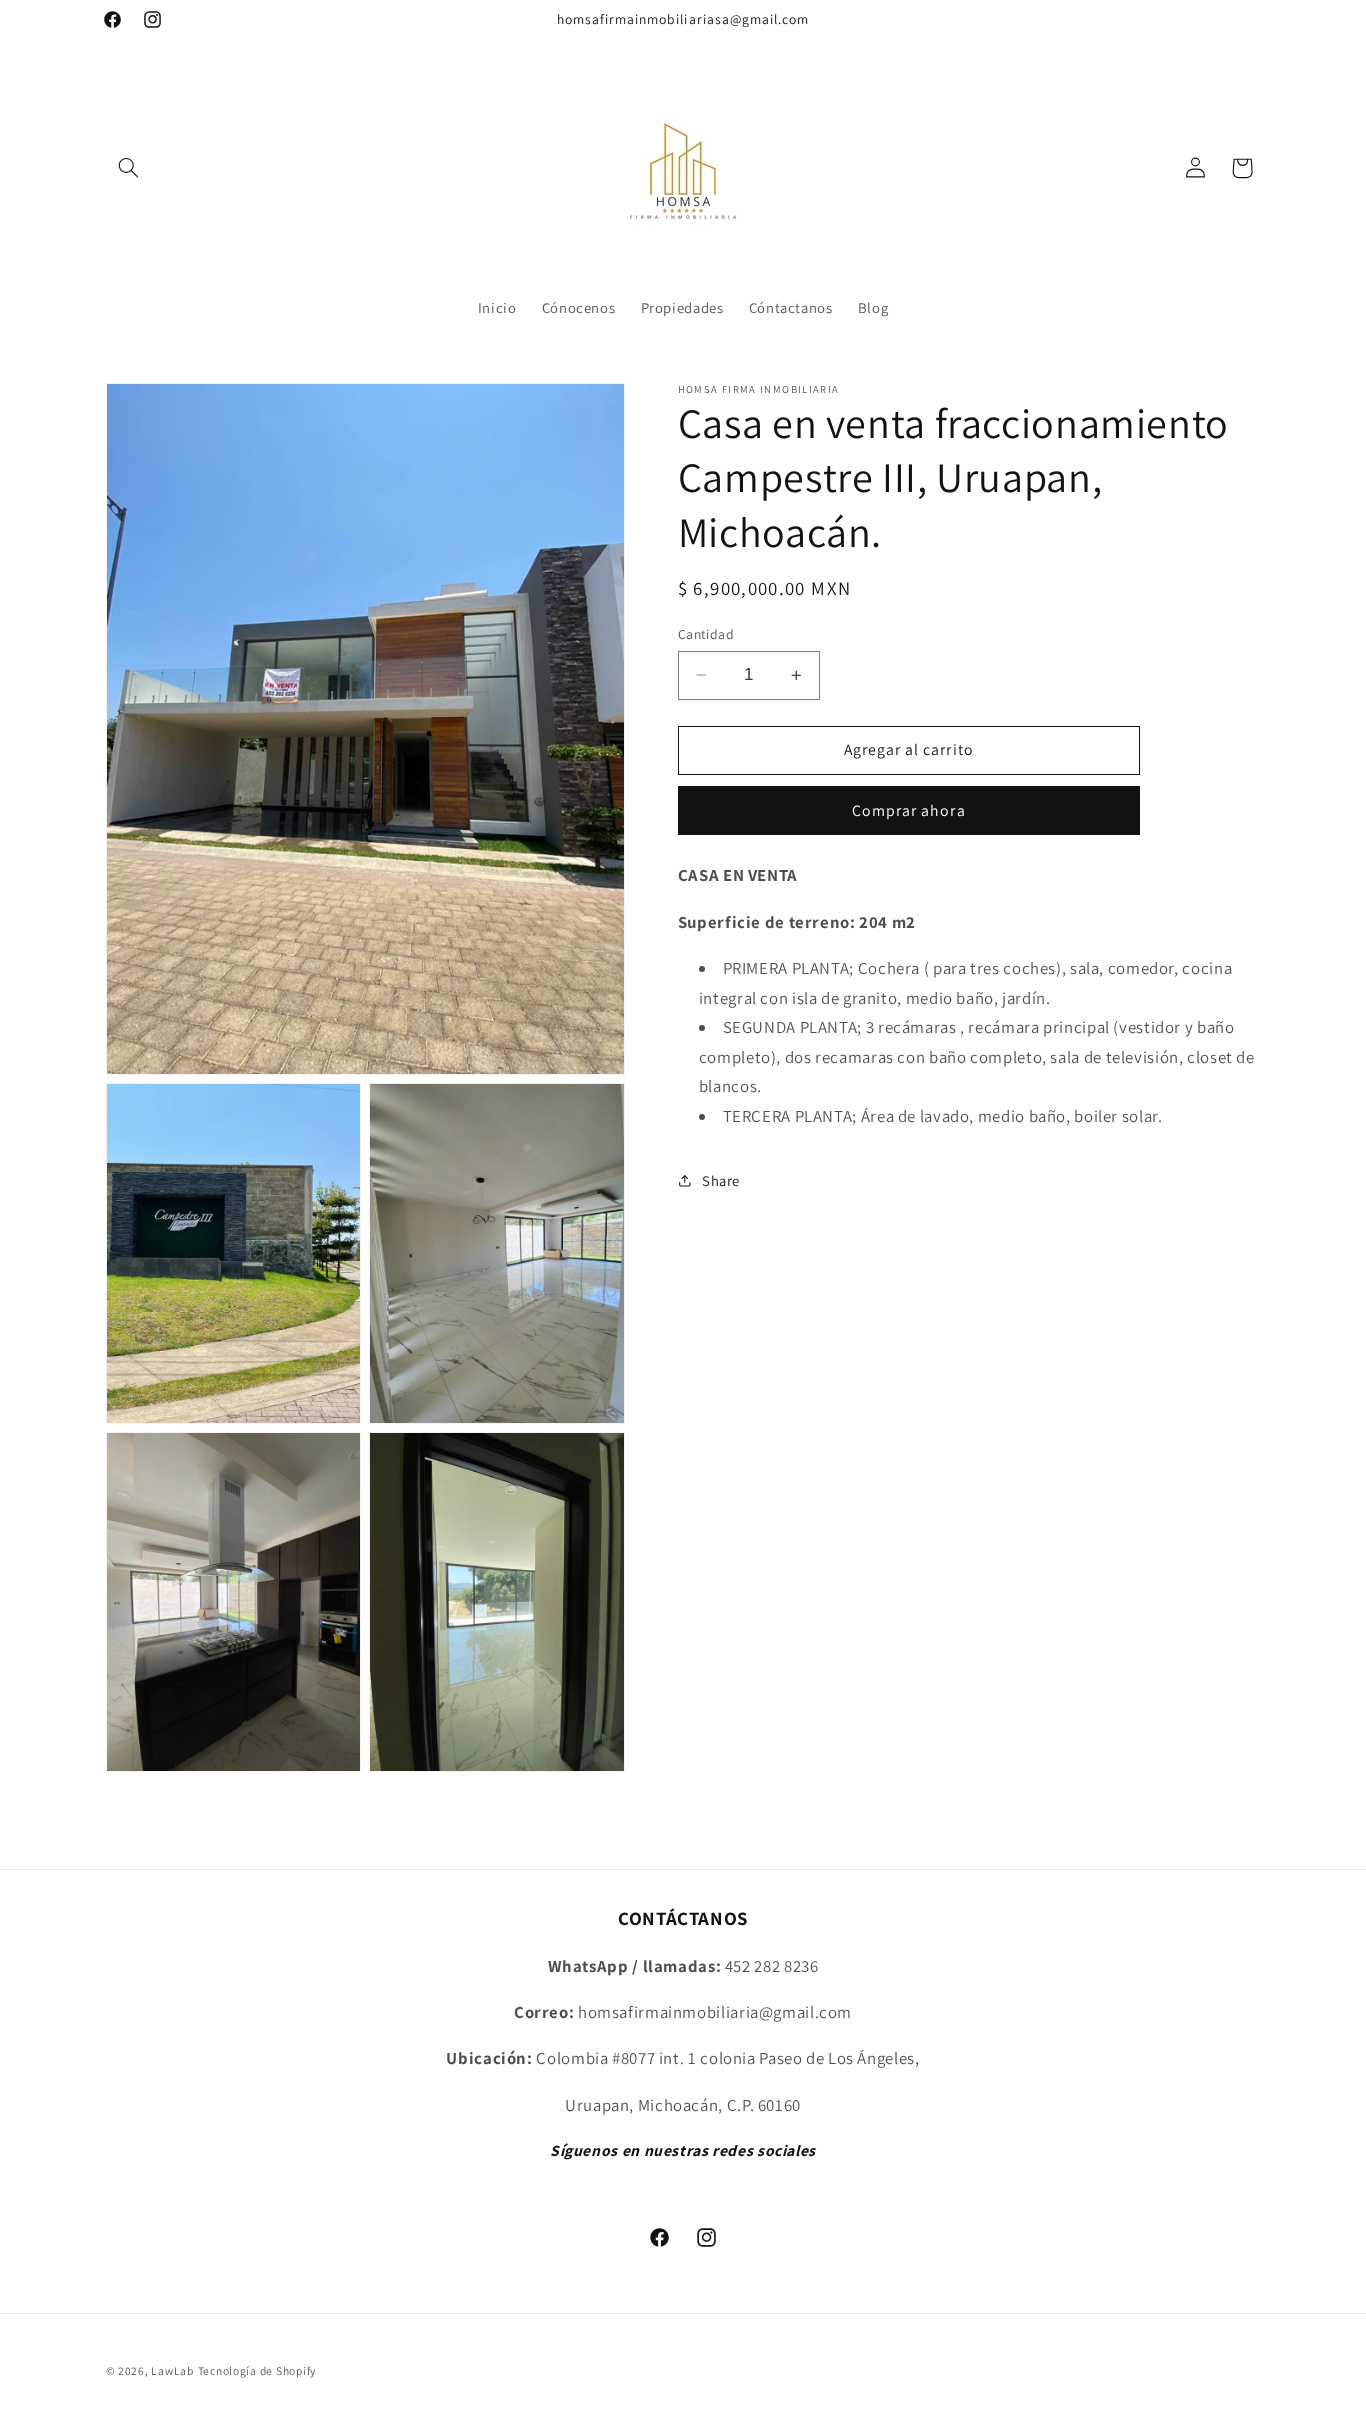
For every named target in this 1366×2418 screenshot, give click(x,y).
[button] (129, 168)
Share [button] (721, 1180)
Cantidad (706, 634)
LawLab (172, 2370)
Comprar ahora (909, 809)
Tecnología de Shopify (257, 2370)
